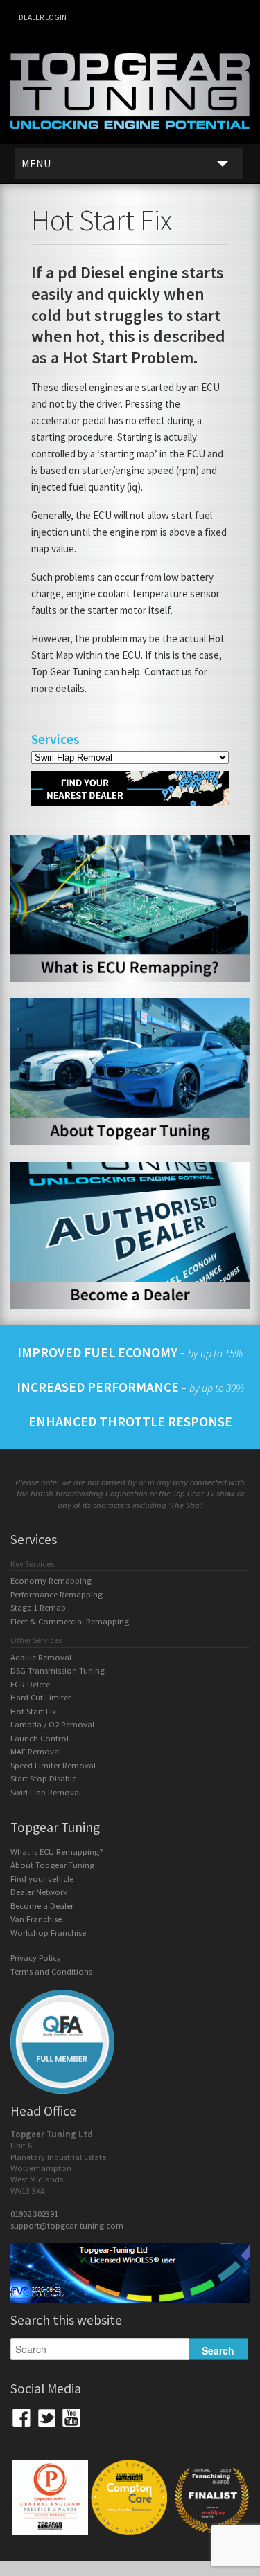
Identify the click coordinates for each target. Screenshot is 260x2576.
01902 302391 (34, 2214)
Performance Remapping (57, 1594)
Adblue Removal (41, 1657)
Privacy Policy (36, 1958)
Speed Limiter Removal (53, 1765)
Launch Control (40, 1738)
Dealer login (43, 17)
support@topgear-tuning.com (67, 2225)
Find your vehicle (42, 1879)
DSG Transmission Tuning (58, 1670)
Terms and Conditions (51, 1971)
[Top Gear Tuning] (130, 138)
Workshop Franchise (48, 1933)
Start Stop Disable (43, 1778)
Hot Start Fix (33, 1711)
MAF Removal (36, 1751)
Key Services (32, 1564)
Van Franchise (36, 1919)
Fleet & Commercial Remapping (70, 1621)
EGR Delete (30, 1684)
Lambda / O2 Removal (52, 1724)
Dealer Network (39, 1892)
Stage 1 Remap (38, 1607)
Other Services (36, 1640)
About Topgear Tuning (52, 1865)
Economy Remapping (51, 1580)
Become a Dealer (42, 1906)
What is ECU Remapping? (57, 1852)
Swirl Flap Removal (46, 1792)
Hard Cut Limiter (41, 1697)
